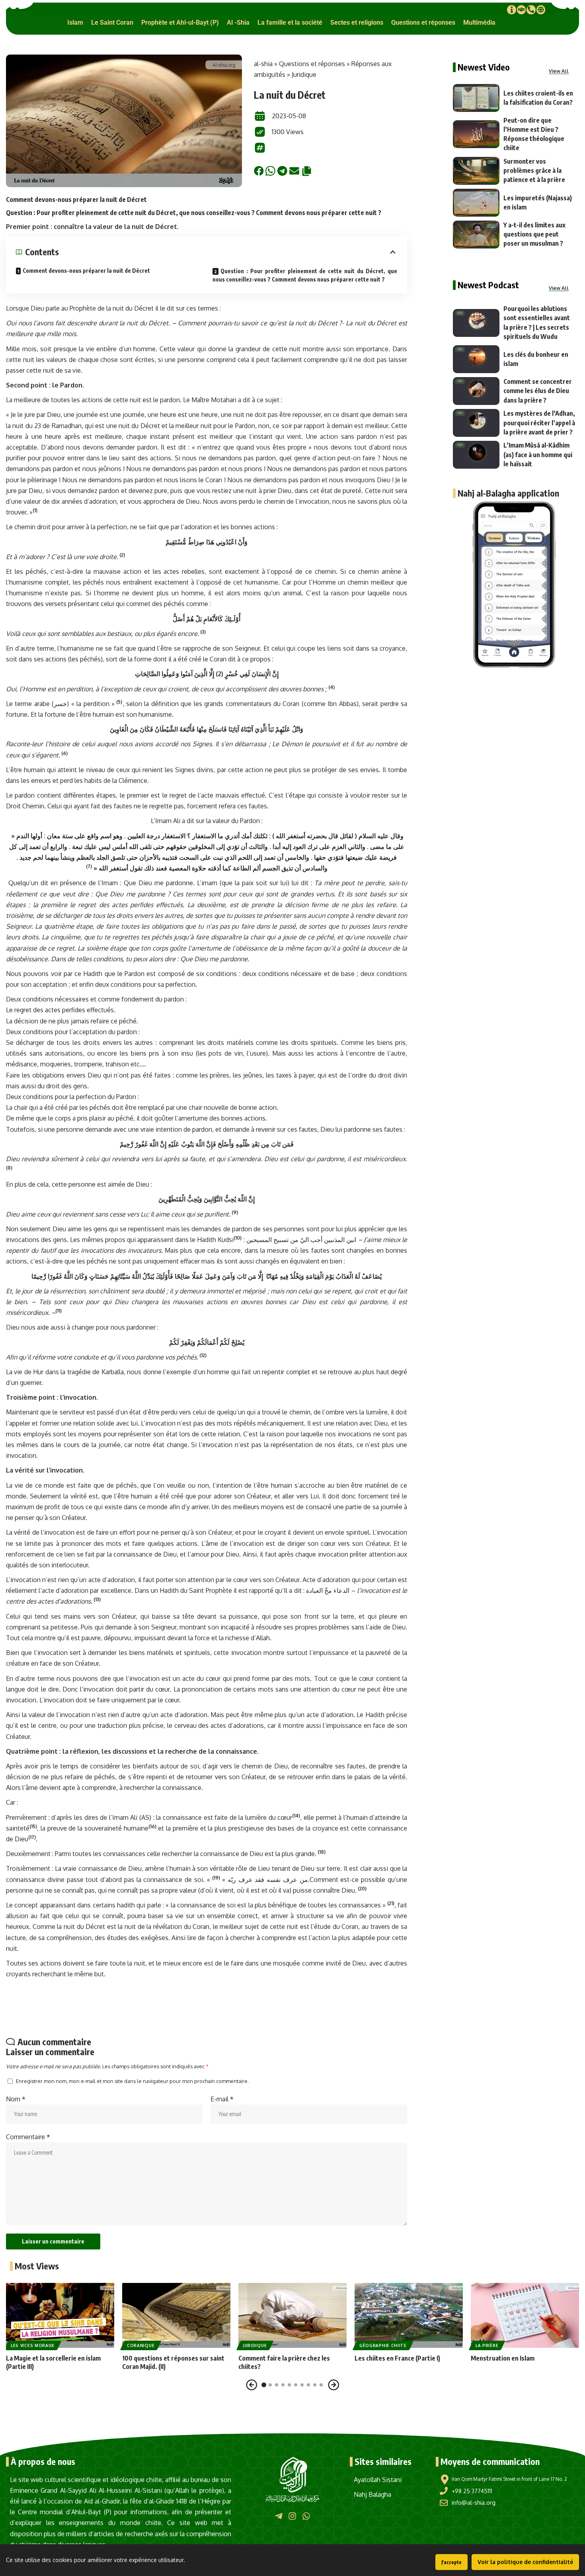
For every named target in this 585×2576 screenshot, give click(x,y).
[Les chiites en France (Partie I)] (409, 2315)
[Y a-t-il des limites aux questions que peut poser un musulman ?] (476, 235)
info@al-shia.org (474, 2503)
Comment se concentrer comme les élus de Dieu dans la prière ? (538, 391)
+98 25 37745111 (472, 2491)
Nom (16, 2099)
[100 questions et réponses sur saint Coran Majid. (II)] (176, 2315)
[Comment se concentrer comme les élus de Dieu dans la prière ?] (476, 391)
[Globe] (541, 10)
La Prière (487, 2345)
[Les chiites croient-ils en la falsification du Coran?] (476, 98)
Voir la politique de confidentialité (525, 2562)
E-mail (222, 2099)
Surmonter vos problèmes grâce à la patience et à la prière (534, 170)
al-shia (263, 64)
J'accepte (451, 2562)
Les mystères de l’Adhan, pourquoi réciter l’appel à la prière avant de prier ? (539, 422)
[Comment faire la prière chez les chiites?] (292, 2315)
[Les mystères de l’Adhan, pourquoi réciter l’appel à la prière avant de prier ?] (476, 423)
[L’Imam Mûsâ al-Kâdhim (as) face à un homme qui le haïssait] (476, 455)
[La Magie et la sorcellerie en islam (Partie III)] (60, 2315)
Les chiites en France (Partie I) (397, 2358)
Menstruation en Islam (503, 2358)
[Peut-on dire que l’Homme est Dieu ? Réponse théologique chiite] (476, 134)
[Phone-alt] (531, 10)
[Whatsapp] (306, 2516)
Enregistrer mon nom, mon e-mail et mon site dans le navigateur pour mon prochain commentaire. (132, 2081)
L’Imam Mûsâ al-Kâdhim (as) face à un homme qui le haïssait (538, 454)
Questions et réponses (312, 64)
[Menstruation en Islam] (525, 2315)
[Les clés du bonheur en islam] (476, 359)
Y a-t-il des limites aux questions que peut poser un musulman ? (534, 234)
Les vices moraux (33, 2345)
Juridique (304, 74)
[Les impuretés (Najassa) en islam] (476, 203)
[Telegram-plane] (279, 2516)
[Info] (511, 10)
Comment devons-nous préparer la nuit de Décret (86, 271)
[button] (75, 22)
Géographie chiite (383, 2345)
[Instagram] (292, 2516)
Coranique (141, 2345)
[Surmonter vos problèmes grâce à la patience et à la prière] (476, 171)
